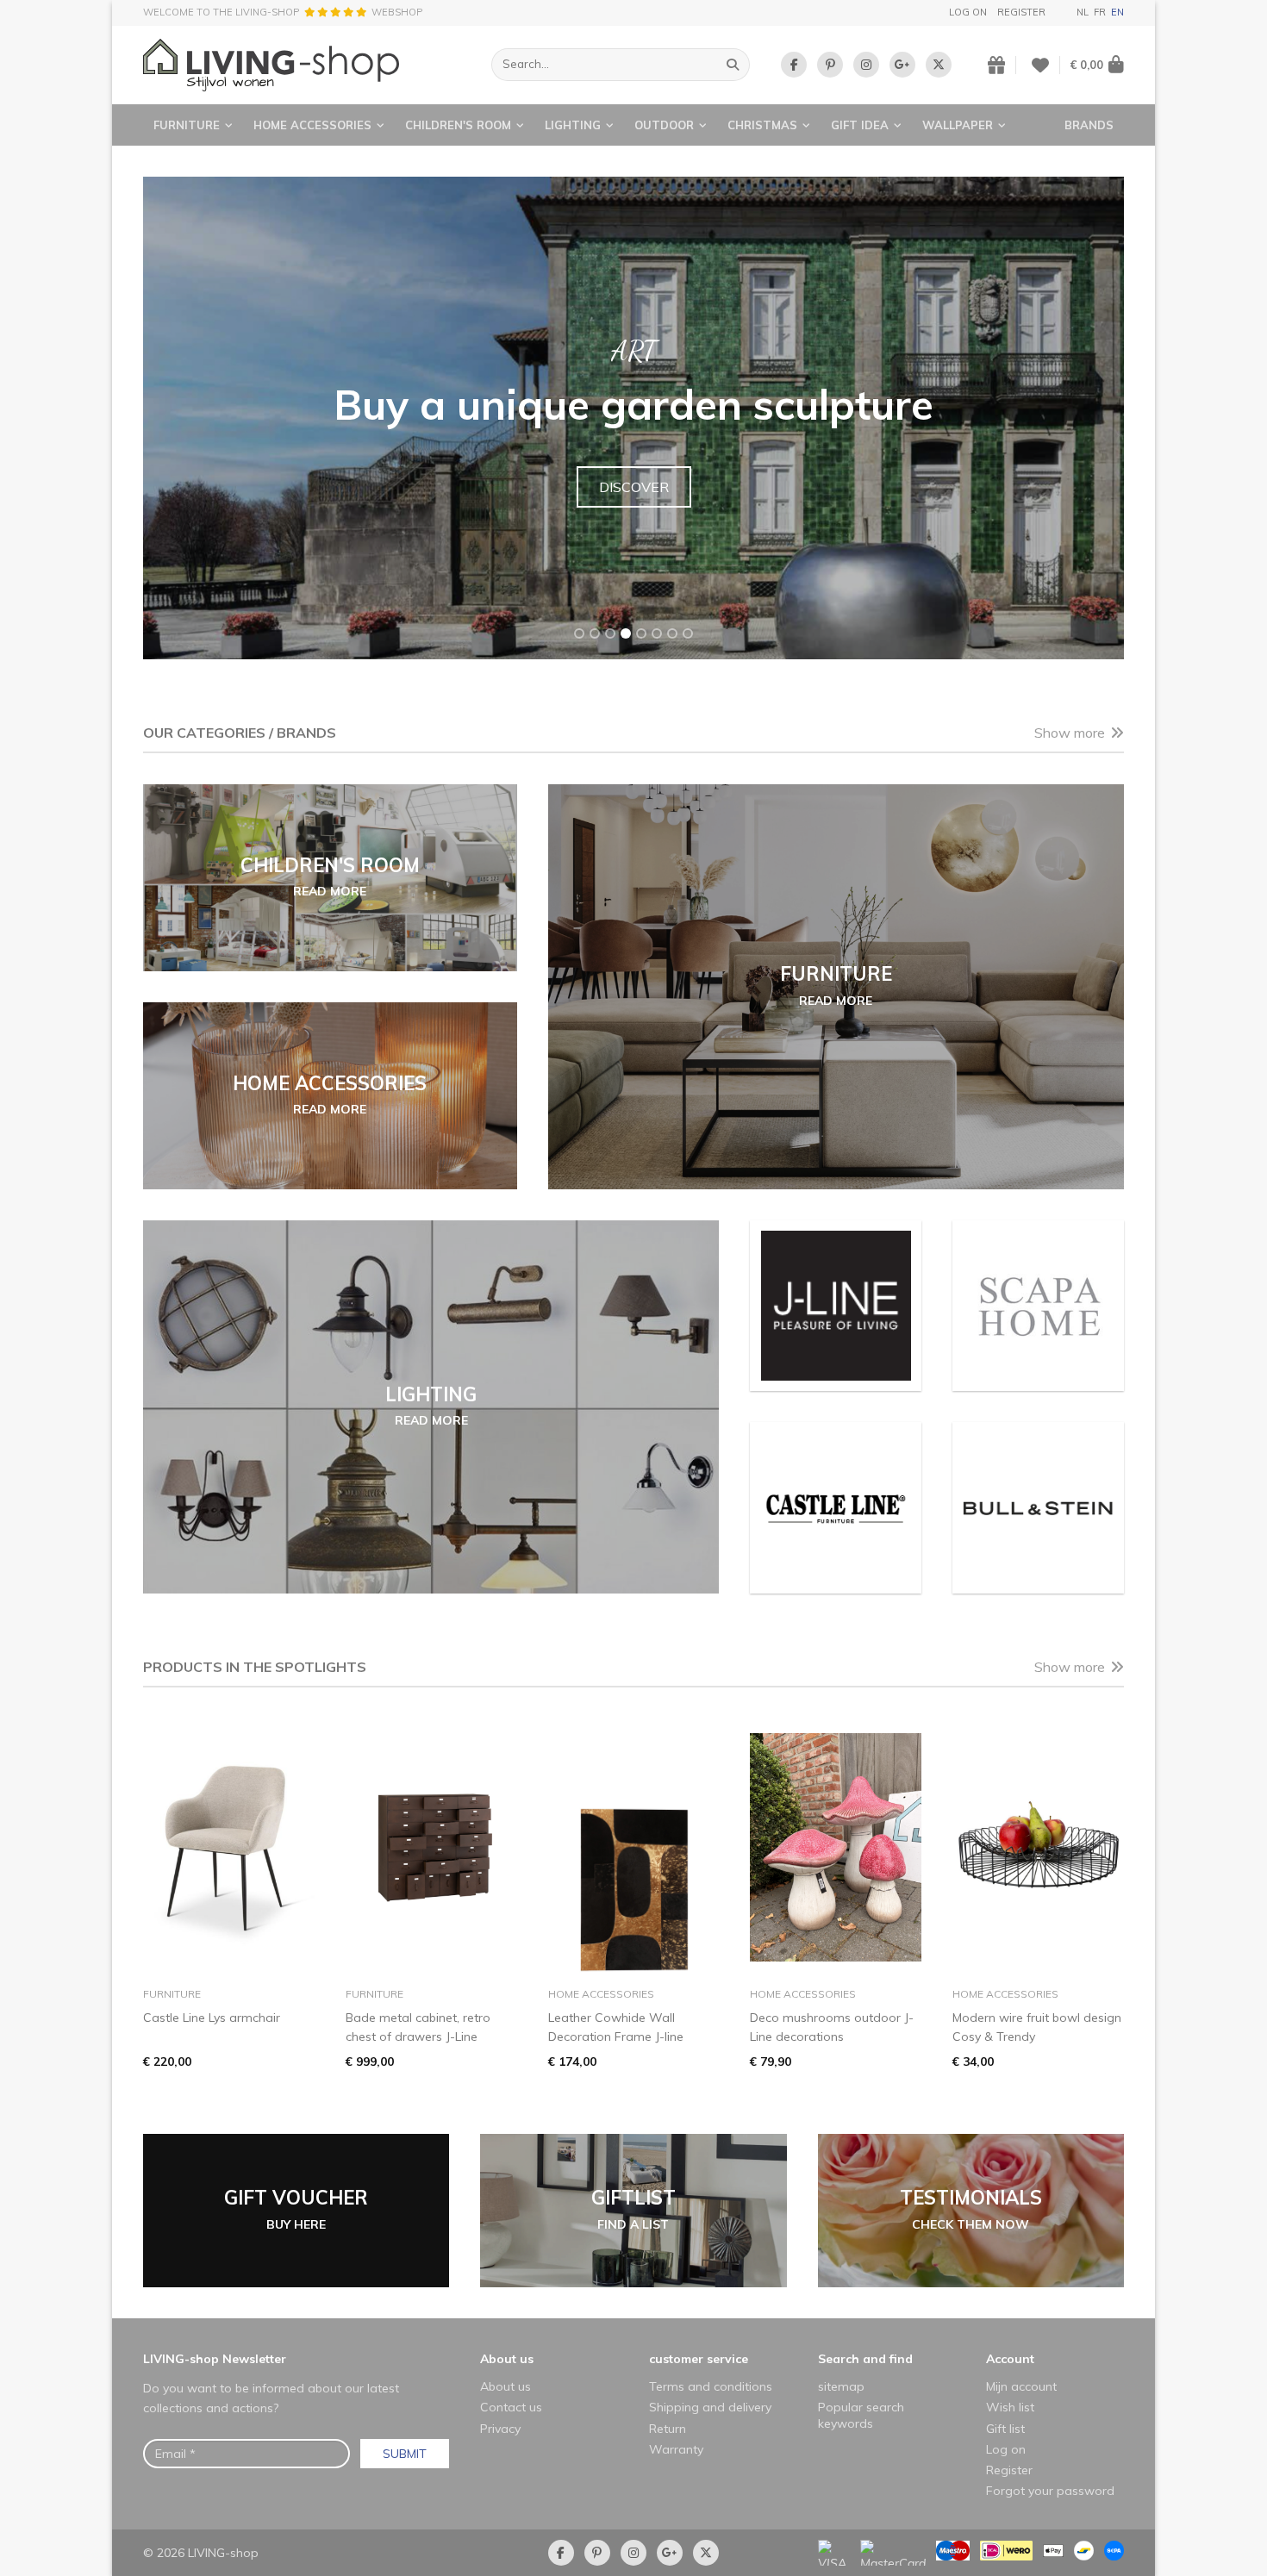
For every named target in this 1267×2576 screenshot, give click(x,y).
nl (1083, 12)
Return (668, 2429)
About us (507, 2359)
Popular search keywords (861, 2415)
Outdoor (664, 125)
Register (1021, 12)
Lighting (573, 125)
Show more (1070, 733)
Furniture (187, 125)
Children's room (458, 125)
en (1117, 12)
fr (1100, 12)
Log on (968, 12)
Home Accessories (312, 125)
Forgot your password (1050, 2491)
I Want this (634, 508)
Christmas (762, 125)
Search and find (865, 2359)
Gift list (1005, 2429)
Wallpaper (958, 125)
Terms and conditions (711, 2386)
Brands (1089, 125)
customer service (699, 2359)
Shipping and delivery (710, 2407)
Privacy (500, 2429)
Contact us (511, 2407)
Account (1010, 2359)
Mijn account (1021, 2386)
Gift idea (860, 125)
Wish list (1010, 2407)
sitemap (841, 2386)
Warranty (676, 2449)
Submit (405, 2454)
